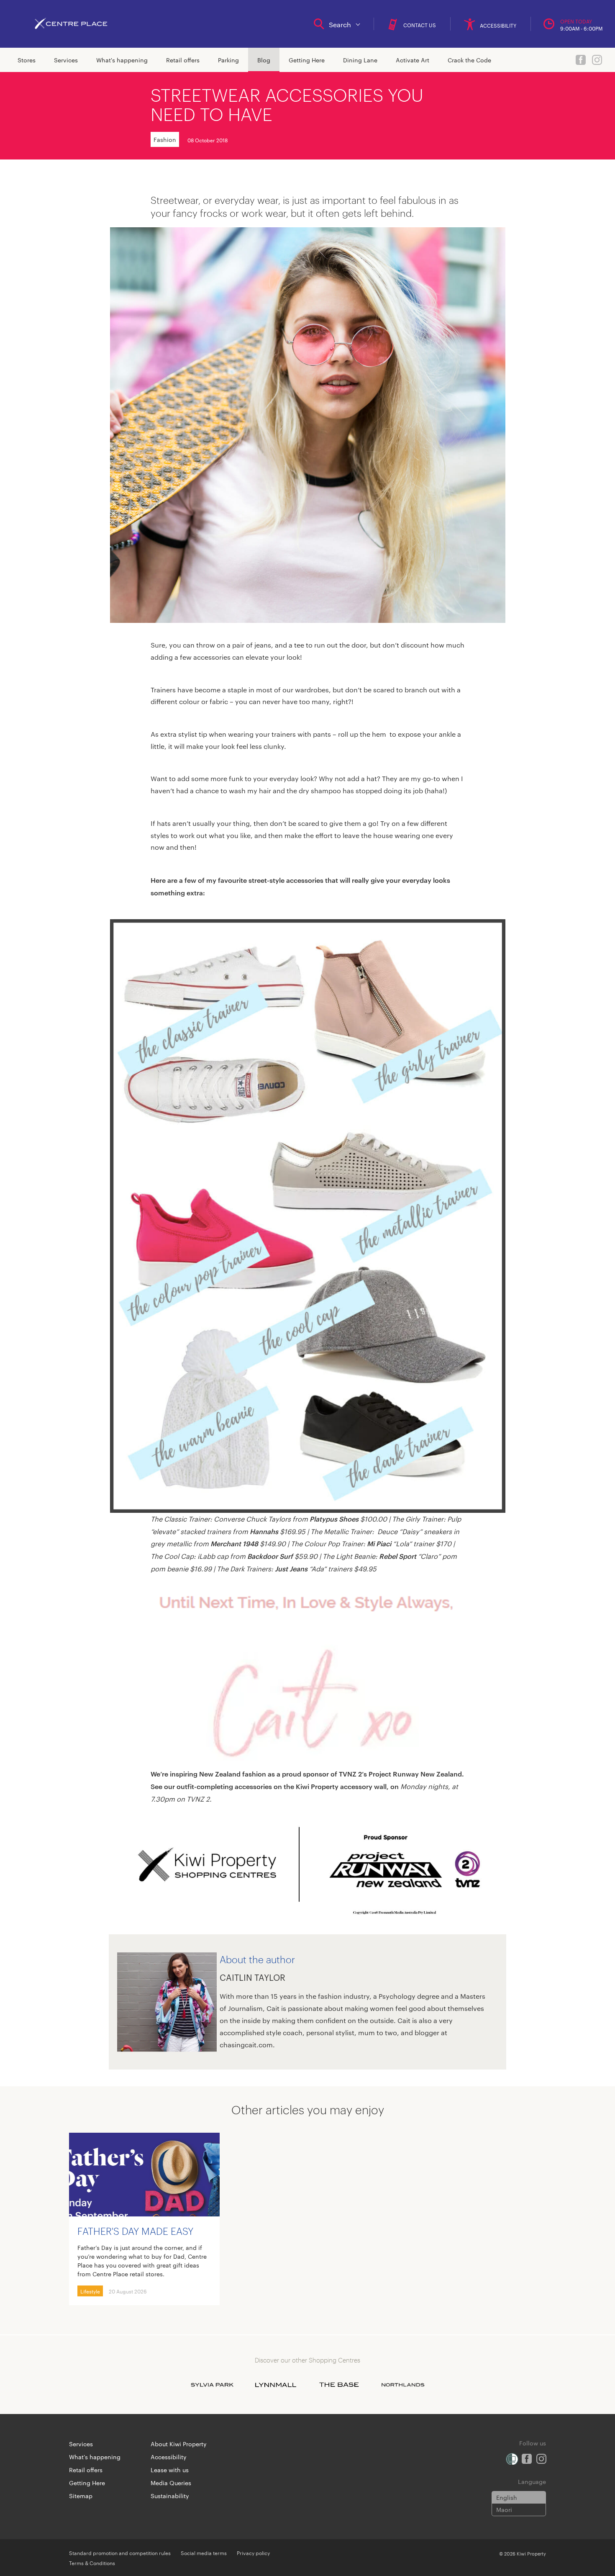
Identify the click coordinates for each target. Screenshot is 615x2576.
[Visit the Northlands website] (403, 2385)
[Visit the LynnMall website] (276, 2385)
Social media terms (204, 2553)
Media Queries (171, 2483)
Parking (228, 60)
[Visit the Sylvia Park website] (212, 2385)
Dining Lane (360, 60)
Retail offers (183, 60)
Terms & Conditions (92, 2563)
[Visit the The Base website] (339, 2385)
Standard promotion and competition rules (120, 2553)
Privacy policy (253, 2553)
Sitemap (81, 2496)
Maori (504, 2509)
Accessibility (169, 2457)
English (507, 2497)
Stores (27, 60)
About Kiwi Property (179, 2444)
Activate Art (413, 60)
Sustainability (170, 2496)
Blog (264, 60)
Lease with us (170, 2470)
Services (66, 60)
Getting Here (307, 60)
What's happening (122, 60)
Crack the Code (469, 60)
